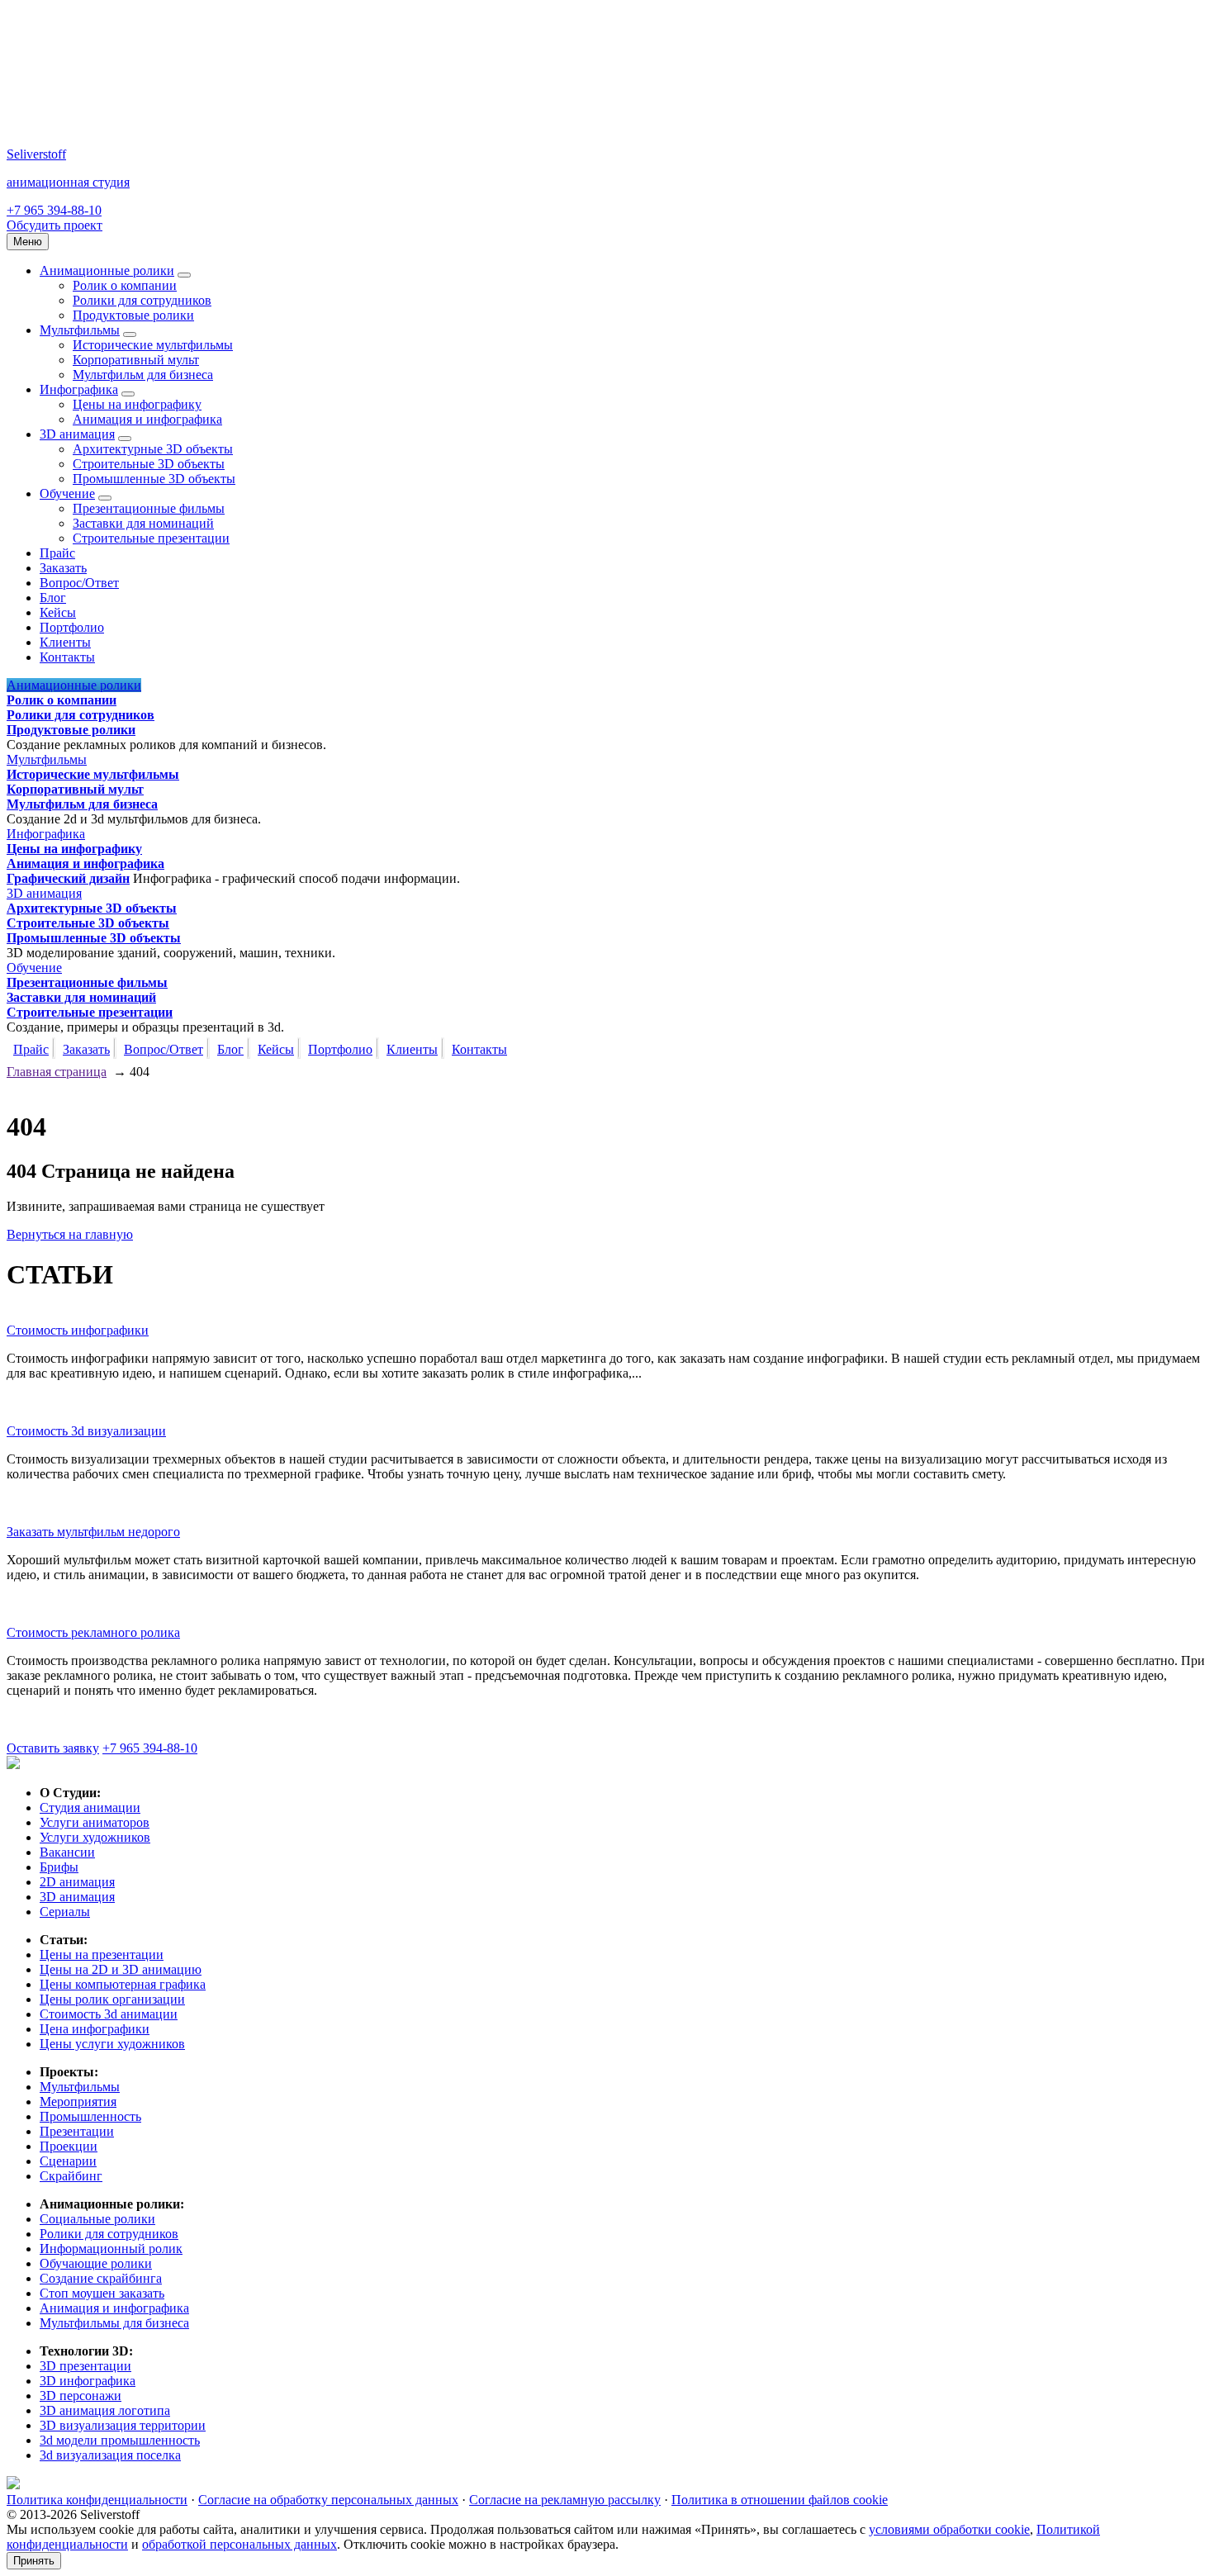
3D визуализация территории (123, 2425)
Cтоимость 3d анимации (109, 2014)
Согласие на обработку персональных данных (328, 2500)
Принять (34, 2561)
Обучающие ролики (96, 2263)
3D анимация (77, 434)
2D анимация (77, 1882)
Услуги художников (95, 1837)
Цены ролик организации (112, 1999)
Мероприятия (78, 2102)
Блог (53, 598)
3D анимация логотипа (105, 2410)
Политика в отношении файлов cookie (780, 2500)
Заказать (63, 568)
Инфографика (79, 389)
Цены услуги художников (112, 2044)
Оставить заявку (53, 1748)
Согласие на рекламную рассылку (565, 2500)
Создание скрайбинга (101, 2278)
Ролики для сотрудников (142, 300)
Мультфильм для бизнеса (143, 375)
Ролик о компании (125, 285)
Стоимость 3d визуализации (86, 1431)
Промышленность (90, 2116)
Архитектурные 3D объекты (153, 449)
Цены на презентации (102, 1955)
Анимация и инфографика (147, 419)
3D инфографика (88, 2381)
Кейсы (58, 612)
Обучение (67, 493)
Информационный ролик (111, 2249)
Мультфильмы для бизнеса (114, 2323)
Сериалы (65, 1912)
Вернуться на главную (70, 1234)
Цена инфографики (95, 2029)
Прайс (57, 553)
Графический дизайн (68, 878)
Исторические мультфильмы (153, 345)
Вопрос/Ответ (79, 583)
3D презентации (85, 2366)
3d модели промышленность (120, 2440)
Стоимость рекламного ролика (93, 1632)
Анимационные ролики (107, 270)
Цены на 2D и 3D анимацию (121, 1969)
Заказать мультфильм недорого (93, 1532)
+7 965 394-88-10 (54, 210)
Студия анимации (90, 1807)
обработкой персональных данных (239, 2544)
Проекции (69, 2146)
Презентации (77, 2131)
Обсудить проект (55, 225)
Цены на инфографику (137, 404)
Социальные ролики (97, 2219)
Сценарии (68, 2161)
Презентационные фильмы (149, 508)
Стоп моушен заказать (102, 2293)
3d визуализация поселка (110, 2455)
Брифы (59, 1867)
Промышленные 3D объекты (154, 479)
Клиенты (65, 642)
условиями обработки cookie (949, 2529)
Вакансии (67, 1852)
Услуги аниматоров (95, 1822)
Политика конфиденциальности (97, 2500)
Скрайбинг (71, 2176)
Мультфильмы (80, 330)
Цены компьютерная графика (123, 1984)
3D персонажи (81, 2396)
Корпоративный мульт (136, 360)
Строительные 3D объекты (149, 464)
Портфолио (72, 627)
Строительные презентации (151, 538)
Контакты (67, 657)
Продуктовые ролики (133, 315)
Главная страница (57, 1072)
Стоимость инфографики (78, 1330)
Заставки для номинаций (143, 523)
